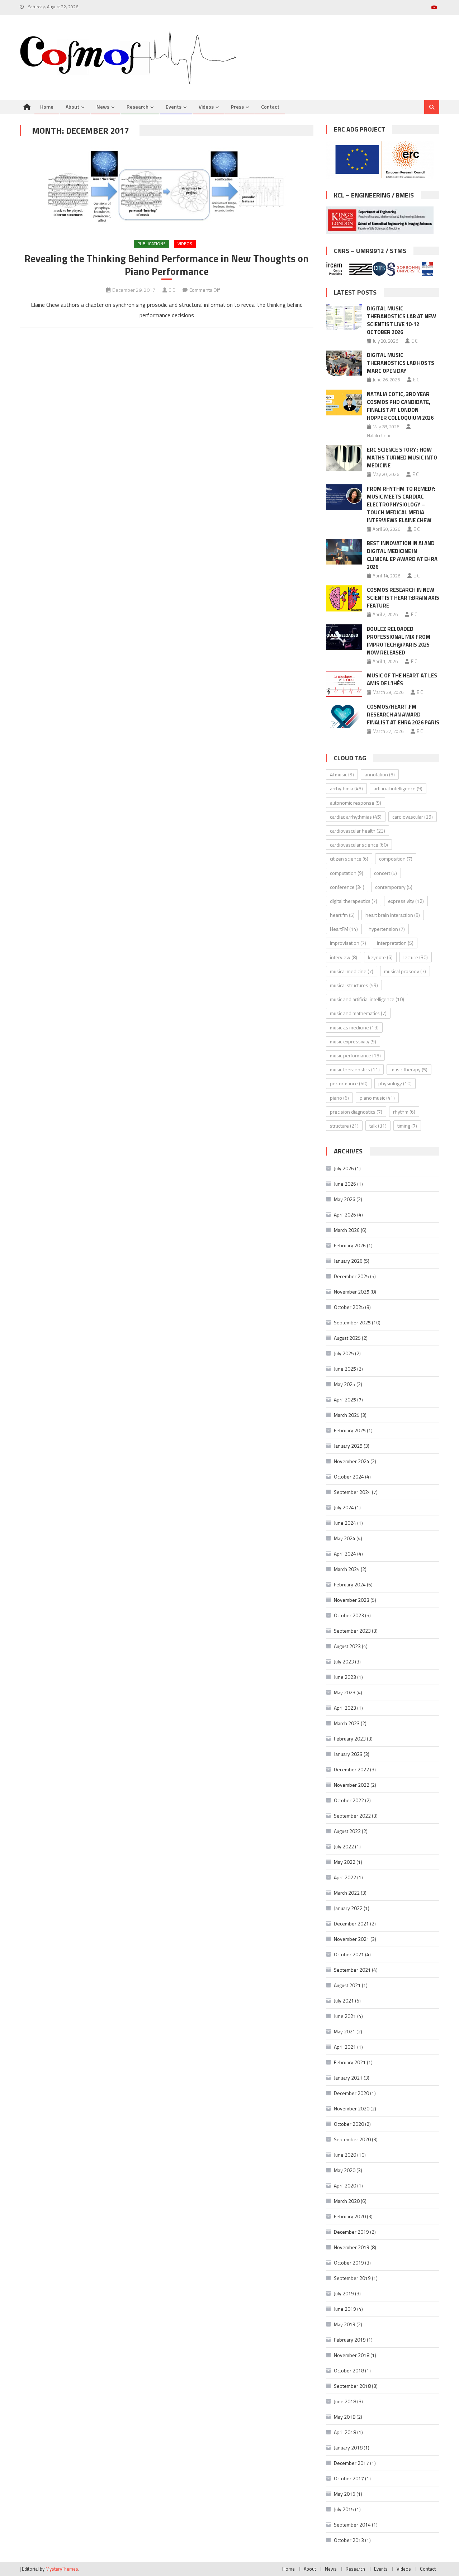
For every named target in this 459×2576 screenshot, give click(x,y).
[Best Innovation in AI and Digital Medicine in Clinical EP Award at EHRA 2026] (344, 552)
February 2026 (350, 1245)
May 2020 (345, 2170)
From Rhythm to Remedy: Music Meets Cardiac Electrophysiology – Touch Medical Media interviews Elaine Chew (401, 504)
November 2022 (352, 1785)
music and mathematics (358, 1013)
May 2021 (345, 2031)
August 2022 (347, 1831)
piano (339, 1098)
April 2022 (345, 1877)
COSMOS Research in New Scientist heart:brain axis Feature (403, 598)
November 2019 (352, 2247)
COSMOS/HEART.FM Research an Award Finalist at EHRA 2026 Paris (403, 715)
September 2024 (352, 1492)
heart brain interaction (393, 915)
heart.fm (342, 915)
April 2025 (345, 1399)
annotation (380, 774)
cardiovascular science (359, 845)
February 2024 (350, 1584)
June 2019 (345, 2309)
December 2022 (351, 1769)
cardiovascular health (358, 831)
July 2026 (344, 1168)
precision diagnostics (356, 1112)
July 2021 (344, 2001)
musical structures (354, 985)
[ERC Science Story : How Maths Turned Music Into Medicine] (344, 458)
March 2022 (347, 1893)
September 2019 (352, 2278)
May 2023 (345, 1692)
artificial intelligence (398, 788)
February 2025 (350, 1430)
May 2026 (345, 1199)
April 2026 (345, 1215)
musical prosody (405, 971)
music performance (355, 1055)
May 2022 (345, 1862)
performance (349, 1083)
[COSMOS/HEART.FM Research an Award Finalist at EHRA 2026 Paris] (344, 715)
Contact (270, 107)
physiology (395, 1083)
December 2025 (351, 1276)
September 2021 (352, 1970)
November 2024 (352, 1461)
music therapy (409, 1069)
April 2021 (345, 2047)
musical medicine (352, 971)
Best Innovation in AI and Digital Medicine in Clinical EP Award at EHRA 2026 (402, 555)
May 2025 (345, 1384)
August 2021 (347, 1985)
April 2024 (345, 1554)
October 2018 (349, 2370)
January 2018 (348, 2448)
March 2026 (347, 1230)
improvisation (348, 943)
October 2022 (349, 1800)
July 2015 (344, 2509)
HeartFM (344, 929)
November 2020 (352, 2108)
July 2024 (344, 1507)
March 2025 (347, 1415)
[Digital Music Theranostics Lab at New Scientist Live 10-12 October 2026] (344, 317)
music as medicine (354, 1027)
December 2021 (351, 1923)
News (103, 107)
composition (396, 859)
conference (347, 887)
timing (407, 1126)
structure (344, 1126)
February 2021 (350, 2062)
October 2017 (349, 2478)
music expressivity (353, 1041)
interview (344, 957)
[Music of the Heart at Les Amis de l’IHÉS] (344, 684)
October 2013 (349, 2540)
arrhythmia (346, 788)
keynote (380, 957)
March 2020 (347, 2201)
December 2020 (351, 2093)
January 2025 (348, 1446)
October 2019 (349, 2263)
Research (138, 107)
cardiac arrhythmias (356, 817)
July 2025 (344, 1353)
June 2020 (345, 2155)
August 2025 (347, 1338)
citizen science (349, 859)
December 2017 (351, 2463)
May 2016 (345, 2494)
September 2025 (352, 1322)
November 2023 (352, 1600)
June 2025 (345, 1369)
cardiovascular (413, 817)
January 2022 (348, 1908)
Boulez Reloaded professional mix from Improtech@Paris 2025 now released (399, 641)
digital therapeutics (354, 901)
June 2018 (345, 2401)
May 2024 (345, 1538)
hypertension (387, 929)
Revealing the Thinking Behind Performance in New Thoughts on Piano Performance (167, 265)
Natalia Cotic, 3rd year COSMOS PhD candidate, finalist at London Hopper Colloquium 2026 (400, 406)
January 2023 (348, 1754)
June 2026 (345, 1184)
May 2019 (345, 2324)
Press (237, 107)
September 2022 (352, 1816)
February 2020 (350, 2216)
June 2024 (345, 1523)
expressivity (406, 901)
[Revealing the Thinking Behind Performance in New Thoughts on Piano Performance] (167, 187)
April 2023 (345, 1708)
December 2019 (351, 2232)
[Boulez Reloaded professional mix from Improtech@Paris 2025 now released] (344, 637)
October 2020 (349, 2124)
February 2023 (350, 1739)
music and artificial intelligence (367, 999)
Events (174, 107)
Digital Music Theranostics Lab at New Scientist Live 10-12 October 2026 (401, 320)
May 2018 (345, 2417)
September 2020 (352, 2139)
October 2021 (349, 1954)
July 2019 (344, 2293)
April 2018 (345, 2432)
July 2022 (344, 1846)
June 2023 (345, 1677)
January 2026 (348, 1261)
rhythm (404, 1112)
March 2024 (347, 1569)
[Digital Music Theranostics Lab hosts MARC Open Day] (344, 363)
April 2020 (345, 2185)
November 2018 (352, 2355)
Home (47, 107)
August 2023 (347, 1646)
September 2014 (352, 2525)
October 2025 (349, 1307)
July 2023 (344, 1661)
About (72, 107)
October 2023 (349, 1615)
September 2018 (352, 2386)
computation (347, 873)
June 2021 (345, 2016)
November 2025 (352, 1292)
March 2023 (347, 1723)
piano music (377, 1098)
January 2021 (348, 2078)
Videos (206, 107)
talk (378, 1126)
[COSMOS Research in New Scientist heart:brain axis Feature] (344, 598)
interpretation (395, 943)
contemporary (394, 887)
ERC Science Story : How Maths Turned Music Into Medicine (402, 458)
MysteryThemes (62, 2569)
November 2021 (352, 1939)
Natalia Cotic (379, 435)
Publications (152, 244)
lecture (416, 957)
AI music (342, 774)
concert (385, 873)
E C (172, 290)
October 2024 (349, 1477)
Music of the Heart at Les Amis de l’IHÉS (402, 679)
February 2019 (350, 2340)
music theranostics (355, 1069)
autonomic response (356, 803)
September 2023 (352, 1631)
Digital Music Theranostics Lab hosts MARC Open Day (401, 363)
